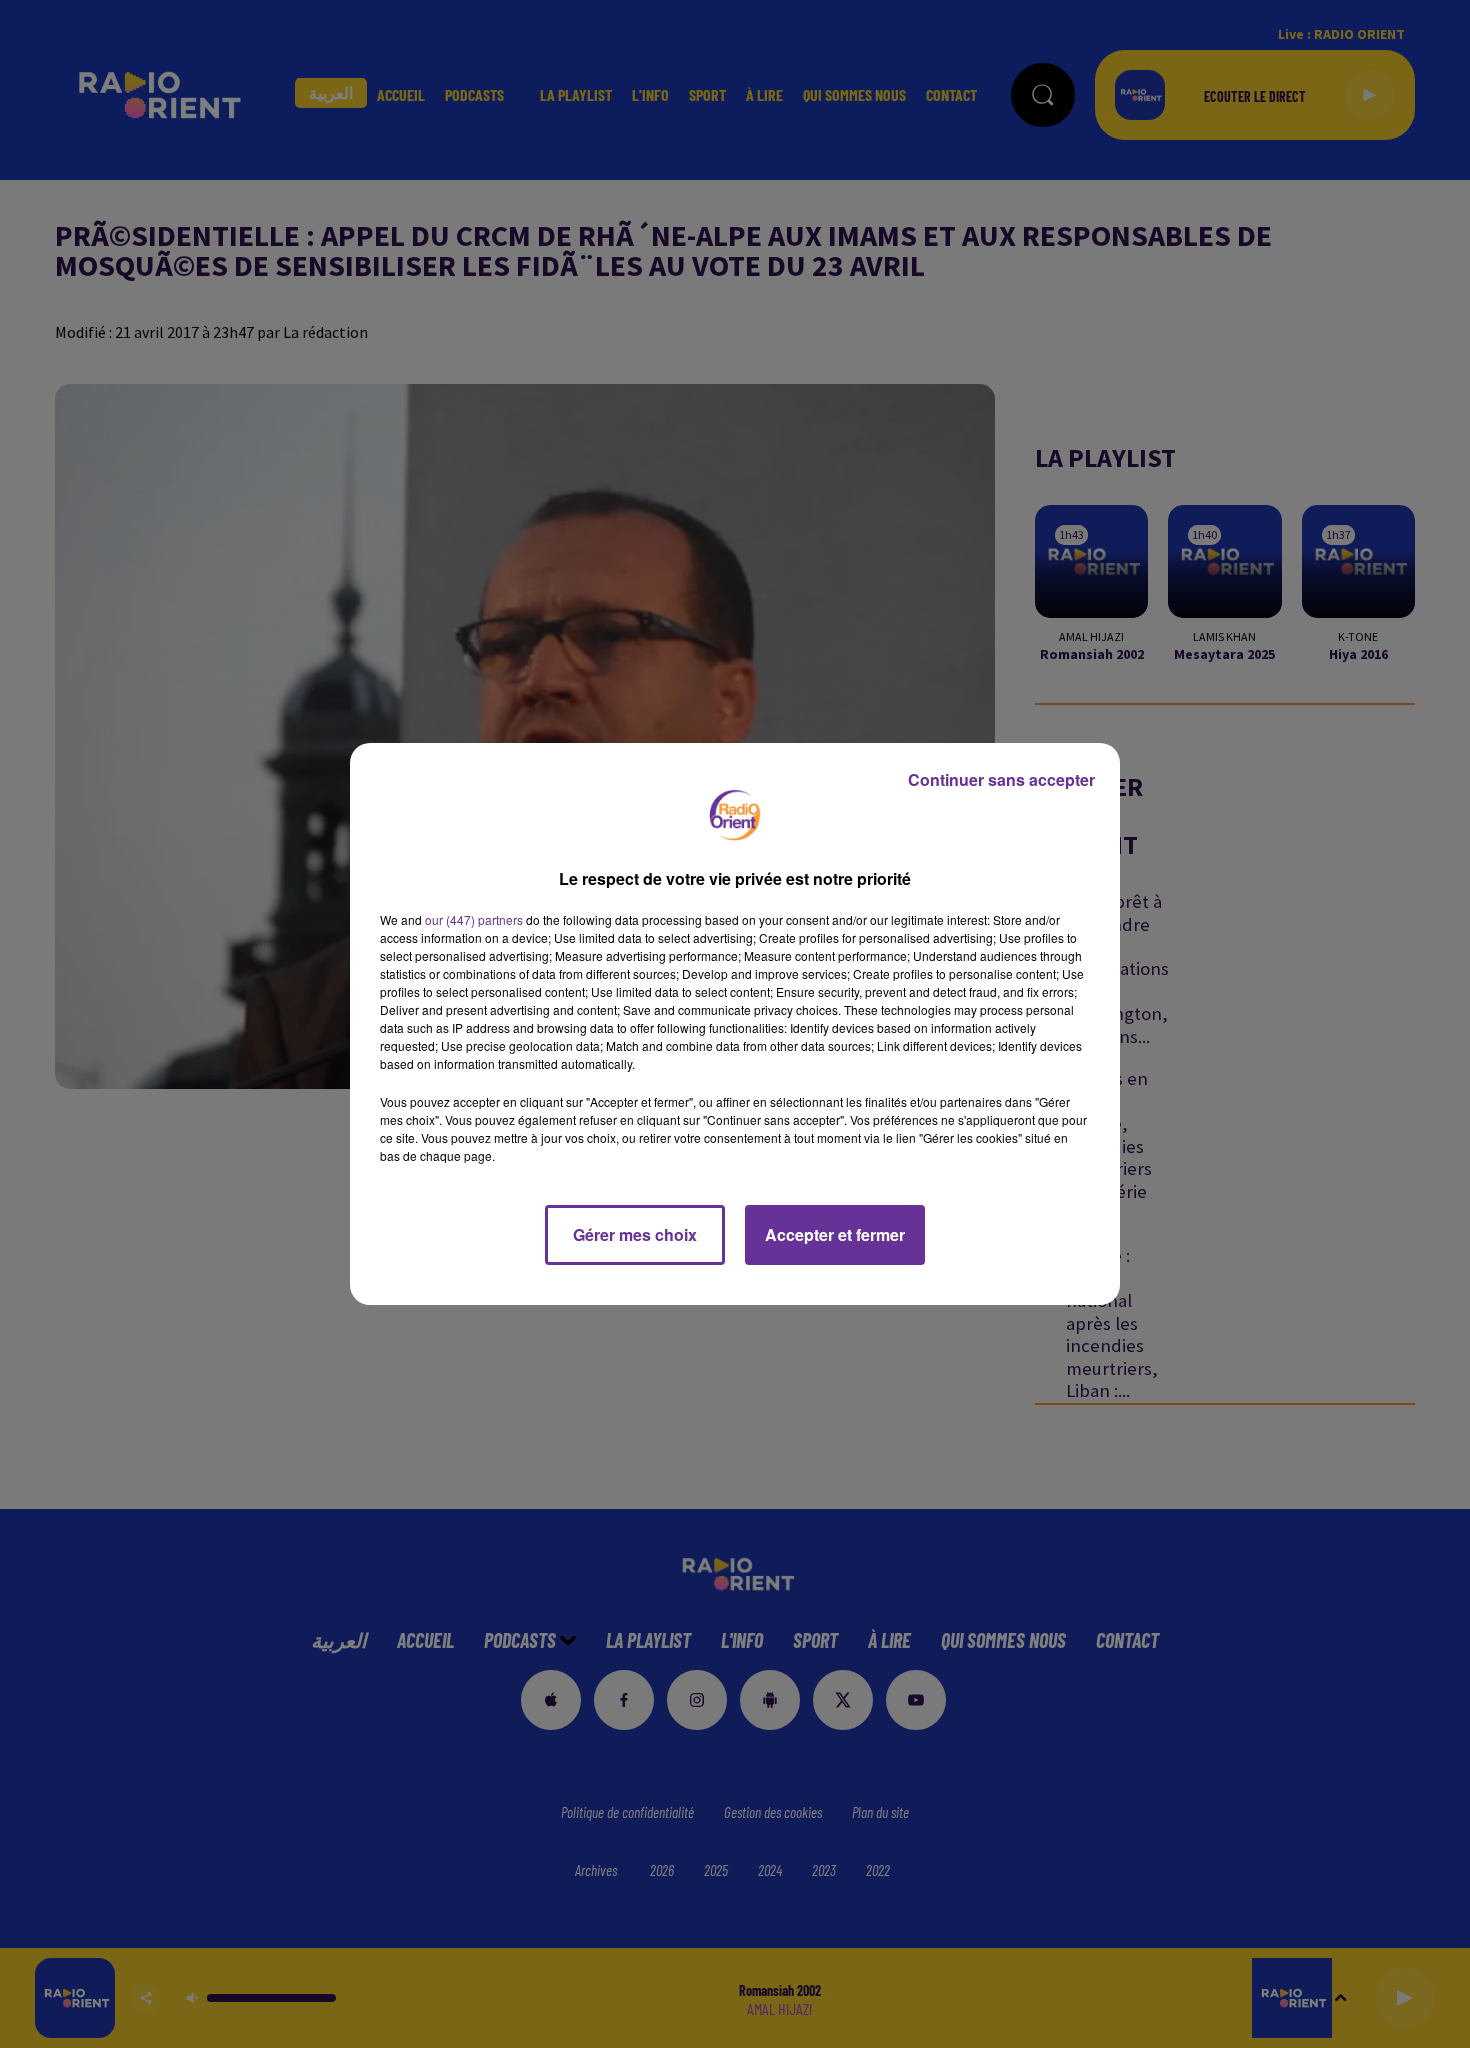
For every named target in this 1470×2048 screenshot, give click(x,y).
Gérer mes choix (635, 1234)
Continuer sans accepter (1001, 779)
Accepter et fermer (835, 1234)
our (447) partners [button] (474, 919)
